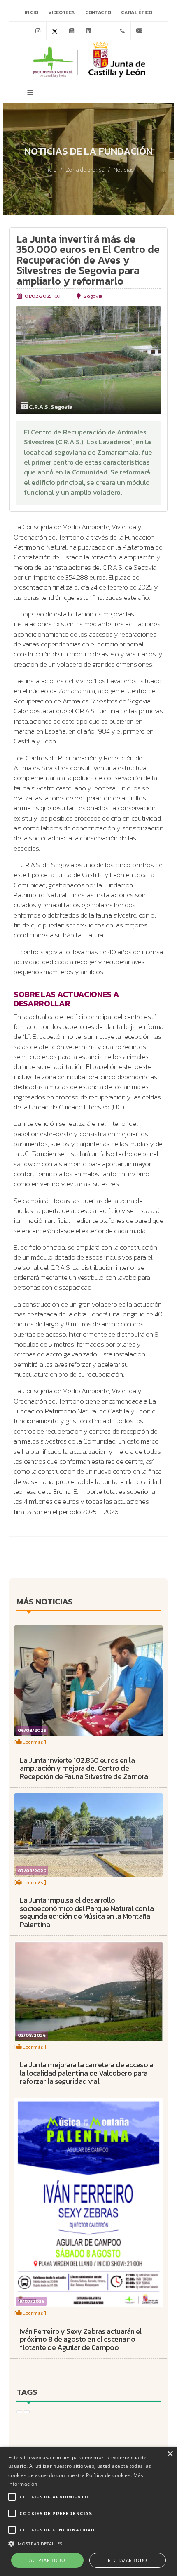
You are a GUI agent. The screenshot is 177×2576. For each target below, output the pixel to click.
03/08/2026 (32, 2035)
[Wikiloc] (105, 31)
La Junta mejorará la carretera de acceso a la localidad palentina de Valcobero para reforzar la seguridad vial (86, 2073)
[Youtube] (72, 31)
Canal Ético (136, 12)
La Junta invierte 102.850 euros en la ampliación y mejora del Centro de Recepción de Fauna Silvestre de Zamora (84, 1768)
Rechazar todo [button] (127, 2560)
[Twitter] (55, 31)
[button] (88, 2543)
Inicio (31, 12)
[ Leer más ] (30, 1742)
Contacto (98, 12)
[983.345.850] (122, 31)
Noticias (124, 170)
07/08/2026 (32, 1870)
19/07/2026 (31, 2301)
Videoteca (62, 12)
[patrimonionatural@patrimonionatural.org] (139, 31)
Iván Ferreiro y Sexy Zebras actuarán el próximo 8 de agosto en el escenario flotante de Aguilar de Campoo (81, 2339)
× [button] (170, 2454)
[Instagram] (38, 31)
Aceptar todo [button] (47, 2560)
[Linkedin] (88, 31)
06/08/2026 (32, 1730)
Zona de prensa (85, 170)
